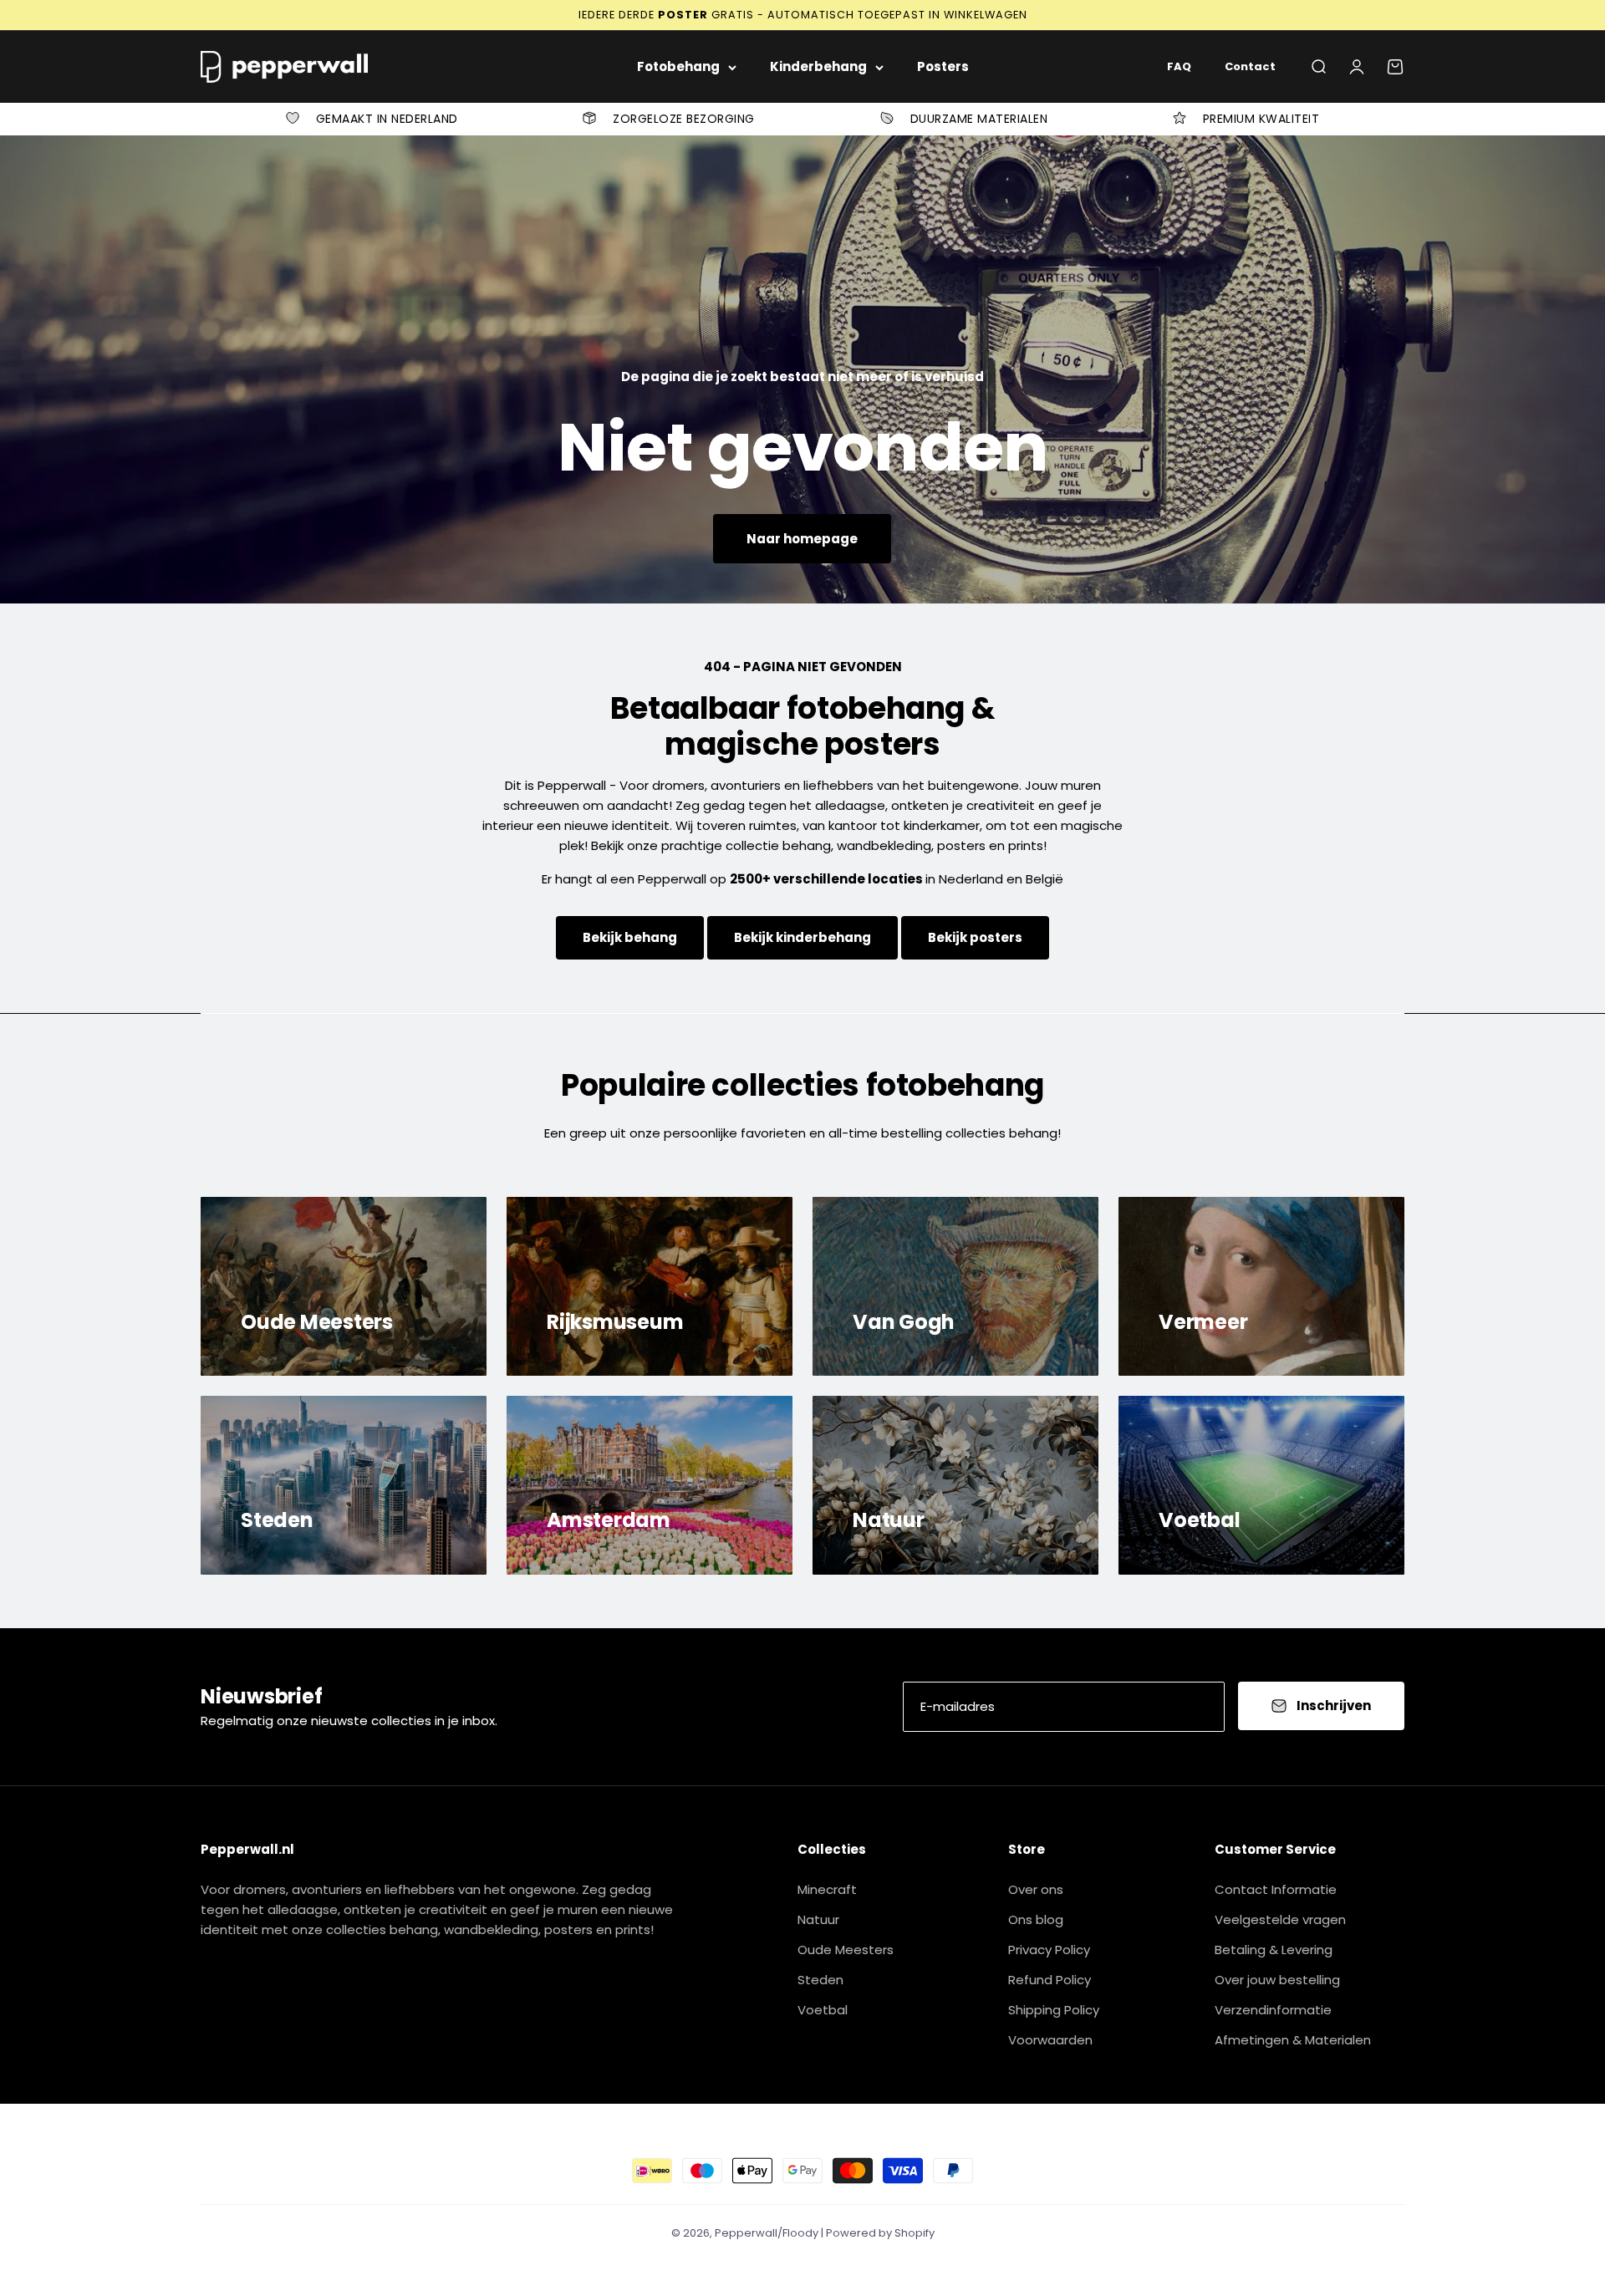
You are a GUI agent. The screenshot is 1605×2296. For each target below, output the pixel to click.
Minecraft (827, 1889)
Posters (943, 66)
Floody (800, 2233)
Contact (1250, 66)
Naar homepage (802, 539)
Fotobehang (678, 66)
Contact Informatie (1276, 1889)
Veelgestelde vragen (1280, 1919)
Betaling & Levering (1274, 1950)
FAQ (1179, 66)
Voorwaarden (1050, 2040)
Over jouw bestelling (1277, 1980)
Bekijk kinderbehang (802, 937)
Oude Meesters (846, 1950)
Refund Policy (1050, 1980)
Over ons (1036, 1889)
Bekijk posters (975, 937)
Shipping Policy (1054, 2010)
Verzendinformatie (1273, 2010)
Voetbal (823, 2010)
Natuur (818, 1919)
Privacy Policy (1049, 1950)
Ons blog (1036, 1919)
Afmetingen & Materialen (1293, 2040)
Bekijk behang (630, 937)
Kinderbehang (818, 66)
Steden (820, 1980)
